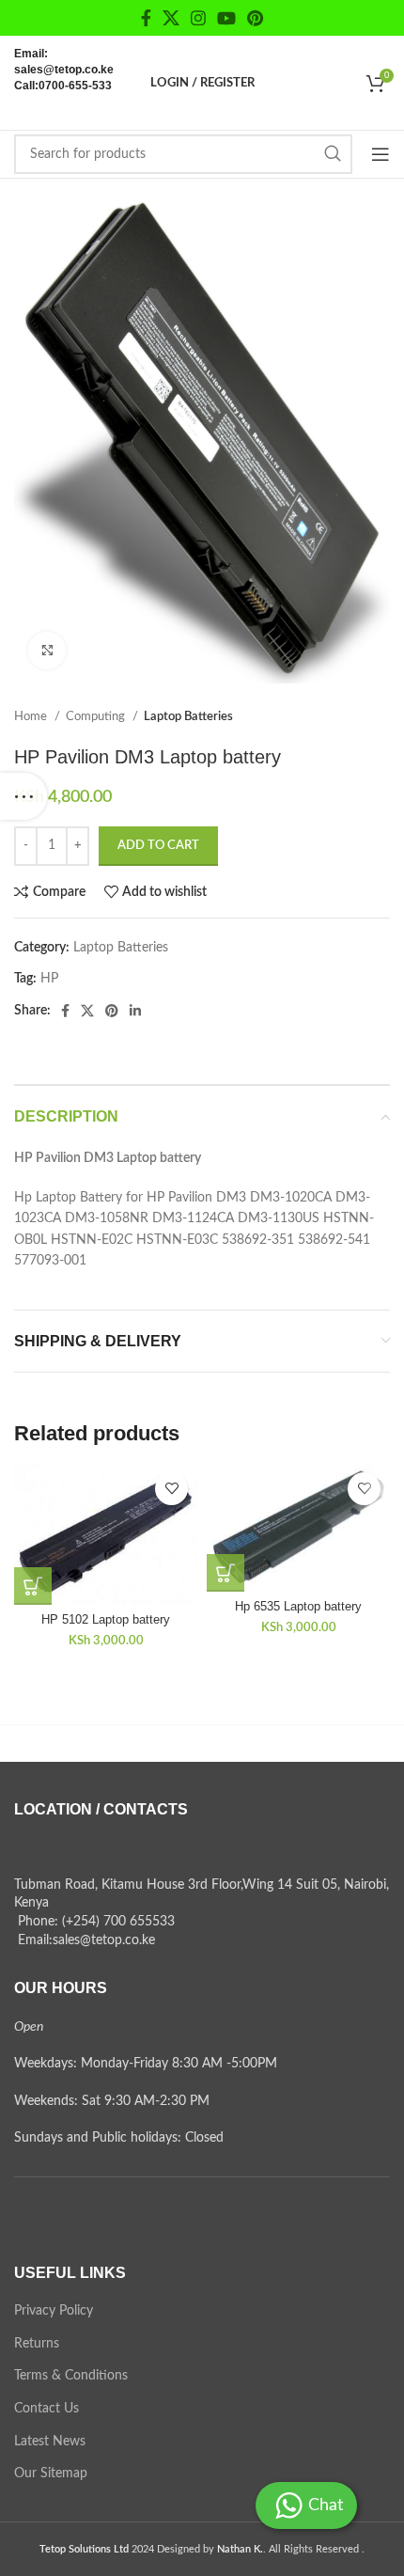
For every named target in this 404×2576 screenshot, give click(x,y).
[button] (33, 1586)
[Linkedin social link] (135, 1011)
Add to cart (158, 846)
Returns (37, 2344)
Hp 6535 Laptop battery (298, 1607)
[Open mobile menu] (381, 154)
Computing (97, 716)
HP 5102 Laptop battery (106, 1620)
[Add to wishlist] (171, 1489)
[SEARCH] (333, 154)
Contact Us (47, 2409)
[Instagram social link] (198, 18)
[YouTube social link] (226, 18)
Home (32, 716)
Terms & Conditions (71, 2376)
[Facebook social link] (146, 18)
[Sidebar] (23, 796)
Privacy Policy (54, 2311)
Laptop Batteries (188, 716)
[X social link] (171, 18)
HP (49, 979)
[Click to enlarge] (47, 651)
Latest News (50, 2442)
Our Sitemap (51, 2474)
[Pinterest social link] (255, 18)
